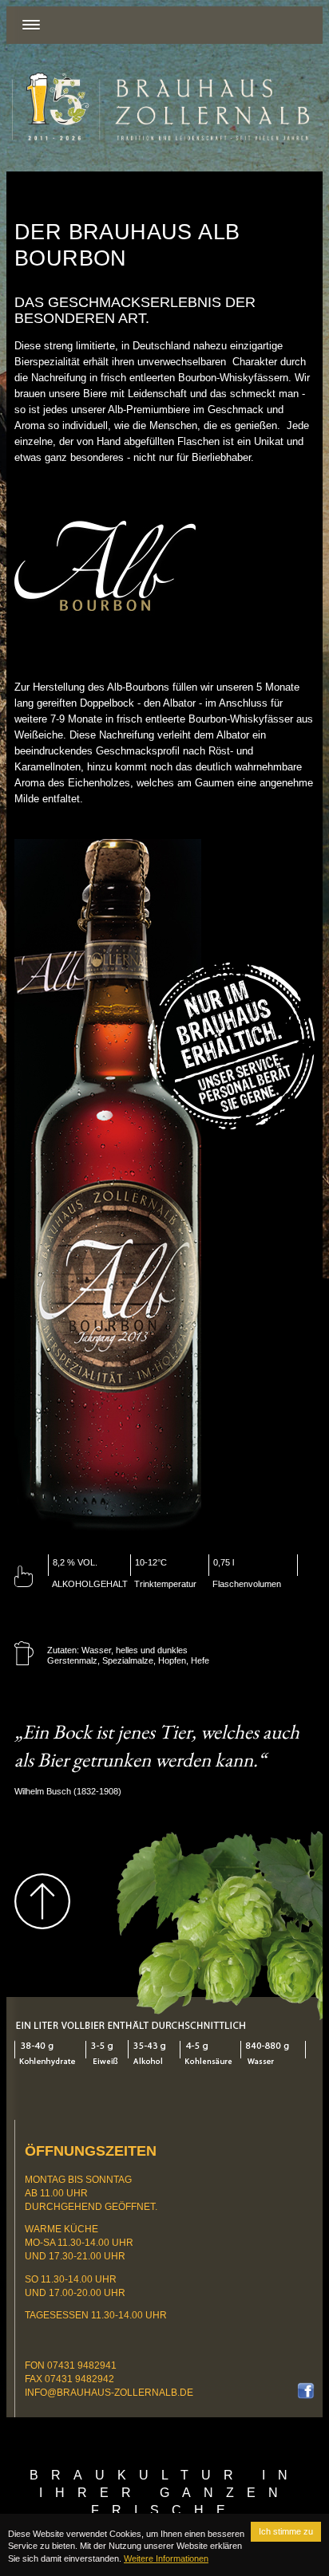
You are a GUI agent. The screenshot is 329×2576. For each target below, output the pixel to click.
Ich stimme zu (286, 2531)
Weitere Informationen (166, 2558)
